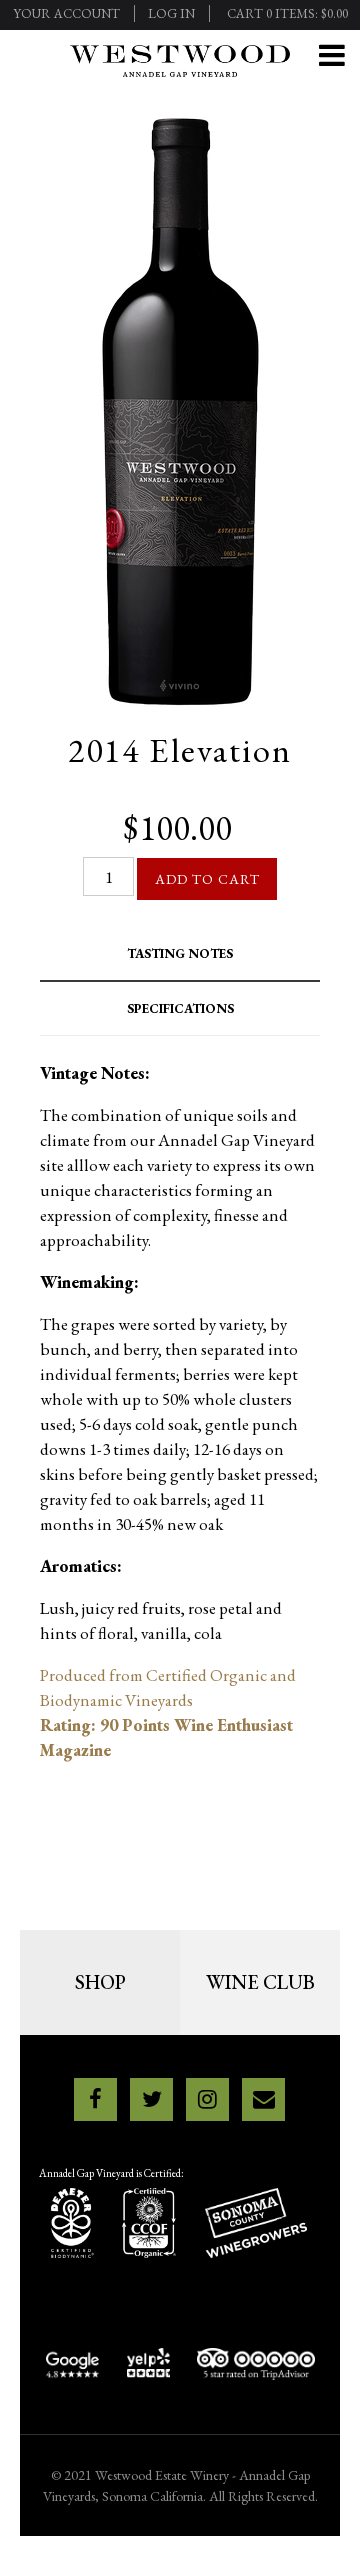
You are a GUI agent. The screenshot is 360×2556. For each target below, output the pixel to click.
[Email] (263, 2099)
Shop (100, 1982)
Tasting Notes (180, 953)
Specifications (180, 1008)
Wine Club (260, 1982)
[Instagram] (207, 2099)
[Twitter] (151, 2099)
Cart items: (287, 13)
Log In (171, 13)
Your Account (66, 13)
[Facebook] (95, 2099)
